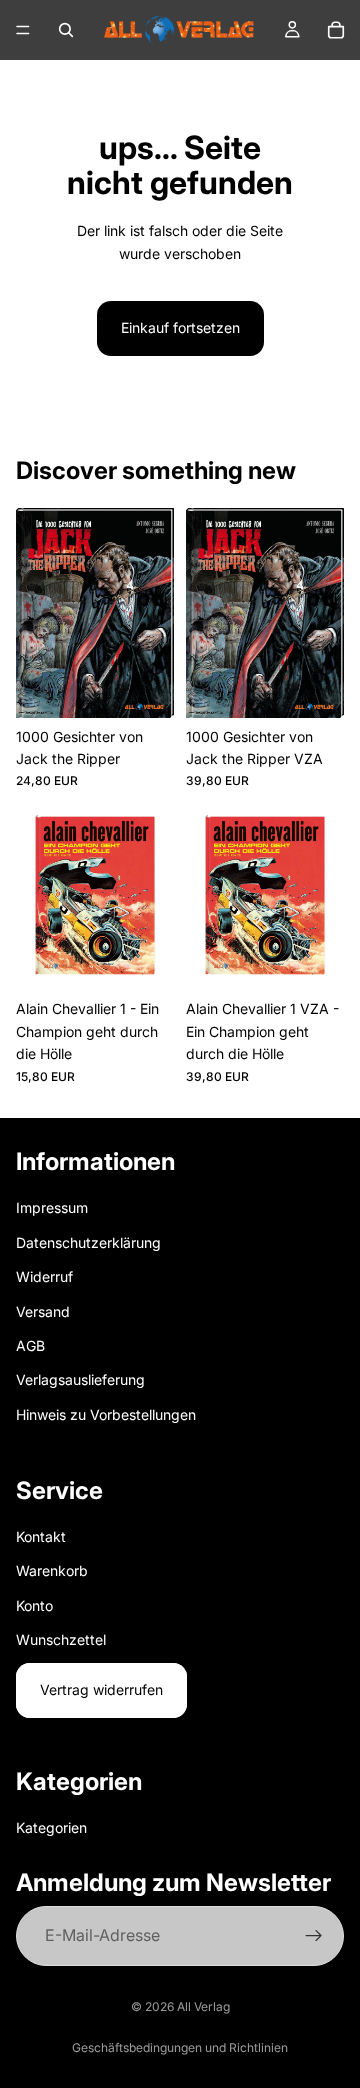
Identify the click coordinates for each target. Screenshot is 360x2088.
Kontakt (41, 1535)
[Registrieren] (314, 1936)
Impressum (52, 1207)
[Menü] (23, 30)
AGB (30, 1345)
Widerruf (44, 1276)
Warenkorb (52, 1570)
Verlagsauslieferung (80, 1379)
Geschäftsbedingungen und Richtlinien (180, 2047)
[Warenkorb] (336, 30)
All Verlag (203, 2006)
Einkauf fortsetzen (180, 327)
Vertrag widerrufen (101, 1689)
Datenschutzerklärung (88, 1241)
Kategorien (51, 1827)
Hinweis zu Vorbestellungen (106, 1413)
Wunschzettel (61, 1639)
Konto (34, 1604)
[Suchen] (66, 30)
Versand (43, 1310)
